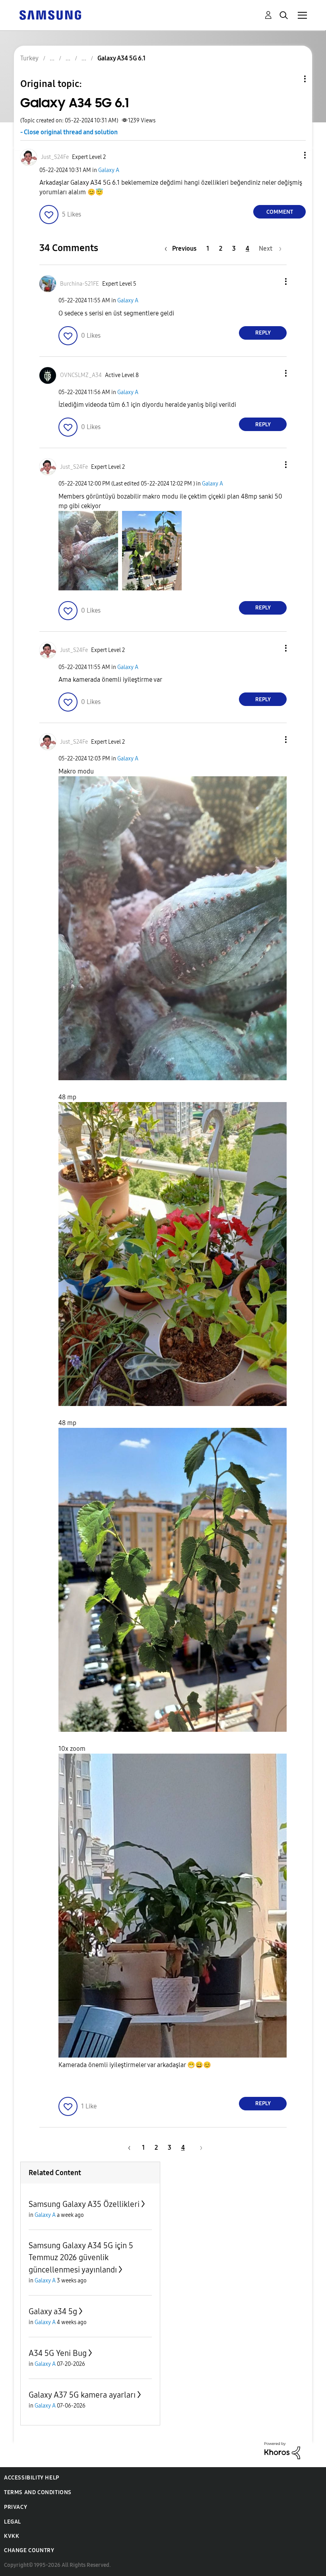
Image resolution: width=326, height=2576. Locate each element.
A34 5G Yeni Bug (58, 2353)
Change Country (29, 2550)
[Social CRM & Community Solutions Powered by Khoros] (282, 2450)
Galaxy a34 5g (53, 2311)
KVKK (12, 2536)
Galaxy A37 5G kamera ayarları (82, 2395)
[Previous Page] (128, 2148)
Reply (263, 333)
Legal (13, 2522)
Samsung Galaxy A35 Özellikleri (84, 2204)
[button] (292, 155)
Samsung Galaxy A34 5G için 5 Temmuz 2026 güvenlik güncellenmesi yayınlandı (81, 2258)
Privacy (16, 2507)
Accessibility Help (32, 2478)
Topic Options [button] (291, 79)
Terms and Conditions (38, 2492)
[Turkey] (50, 15)
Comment (280, 212)
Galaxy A (109, 170)
